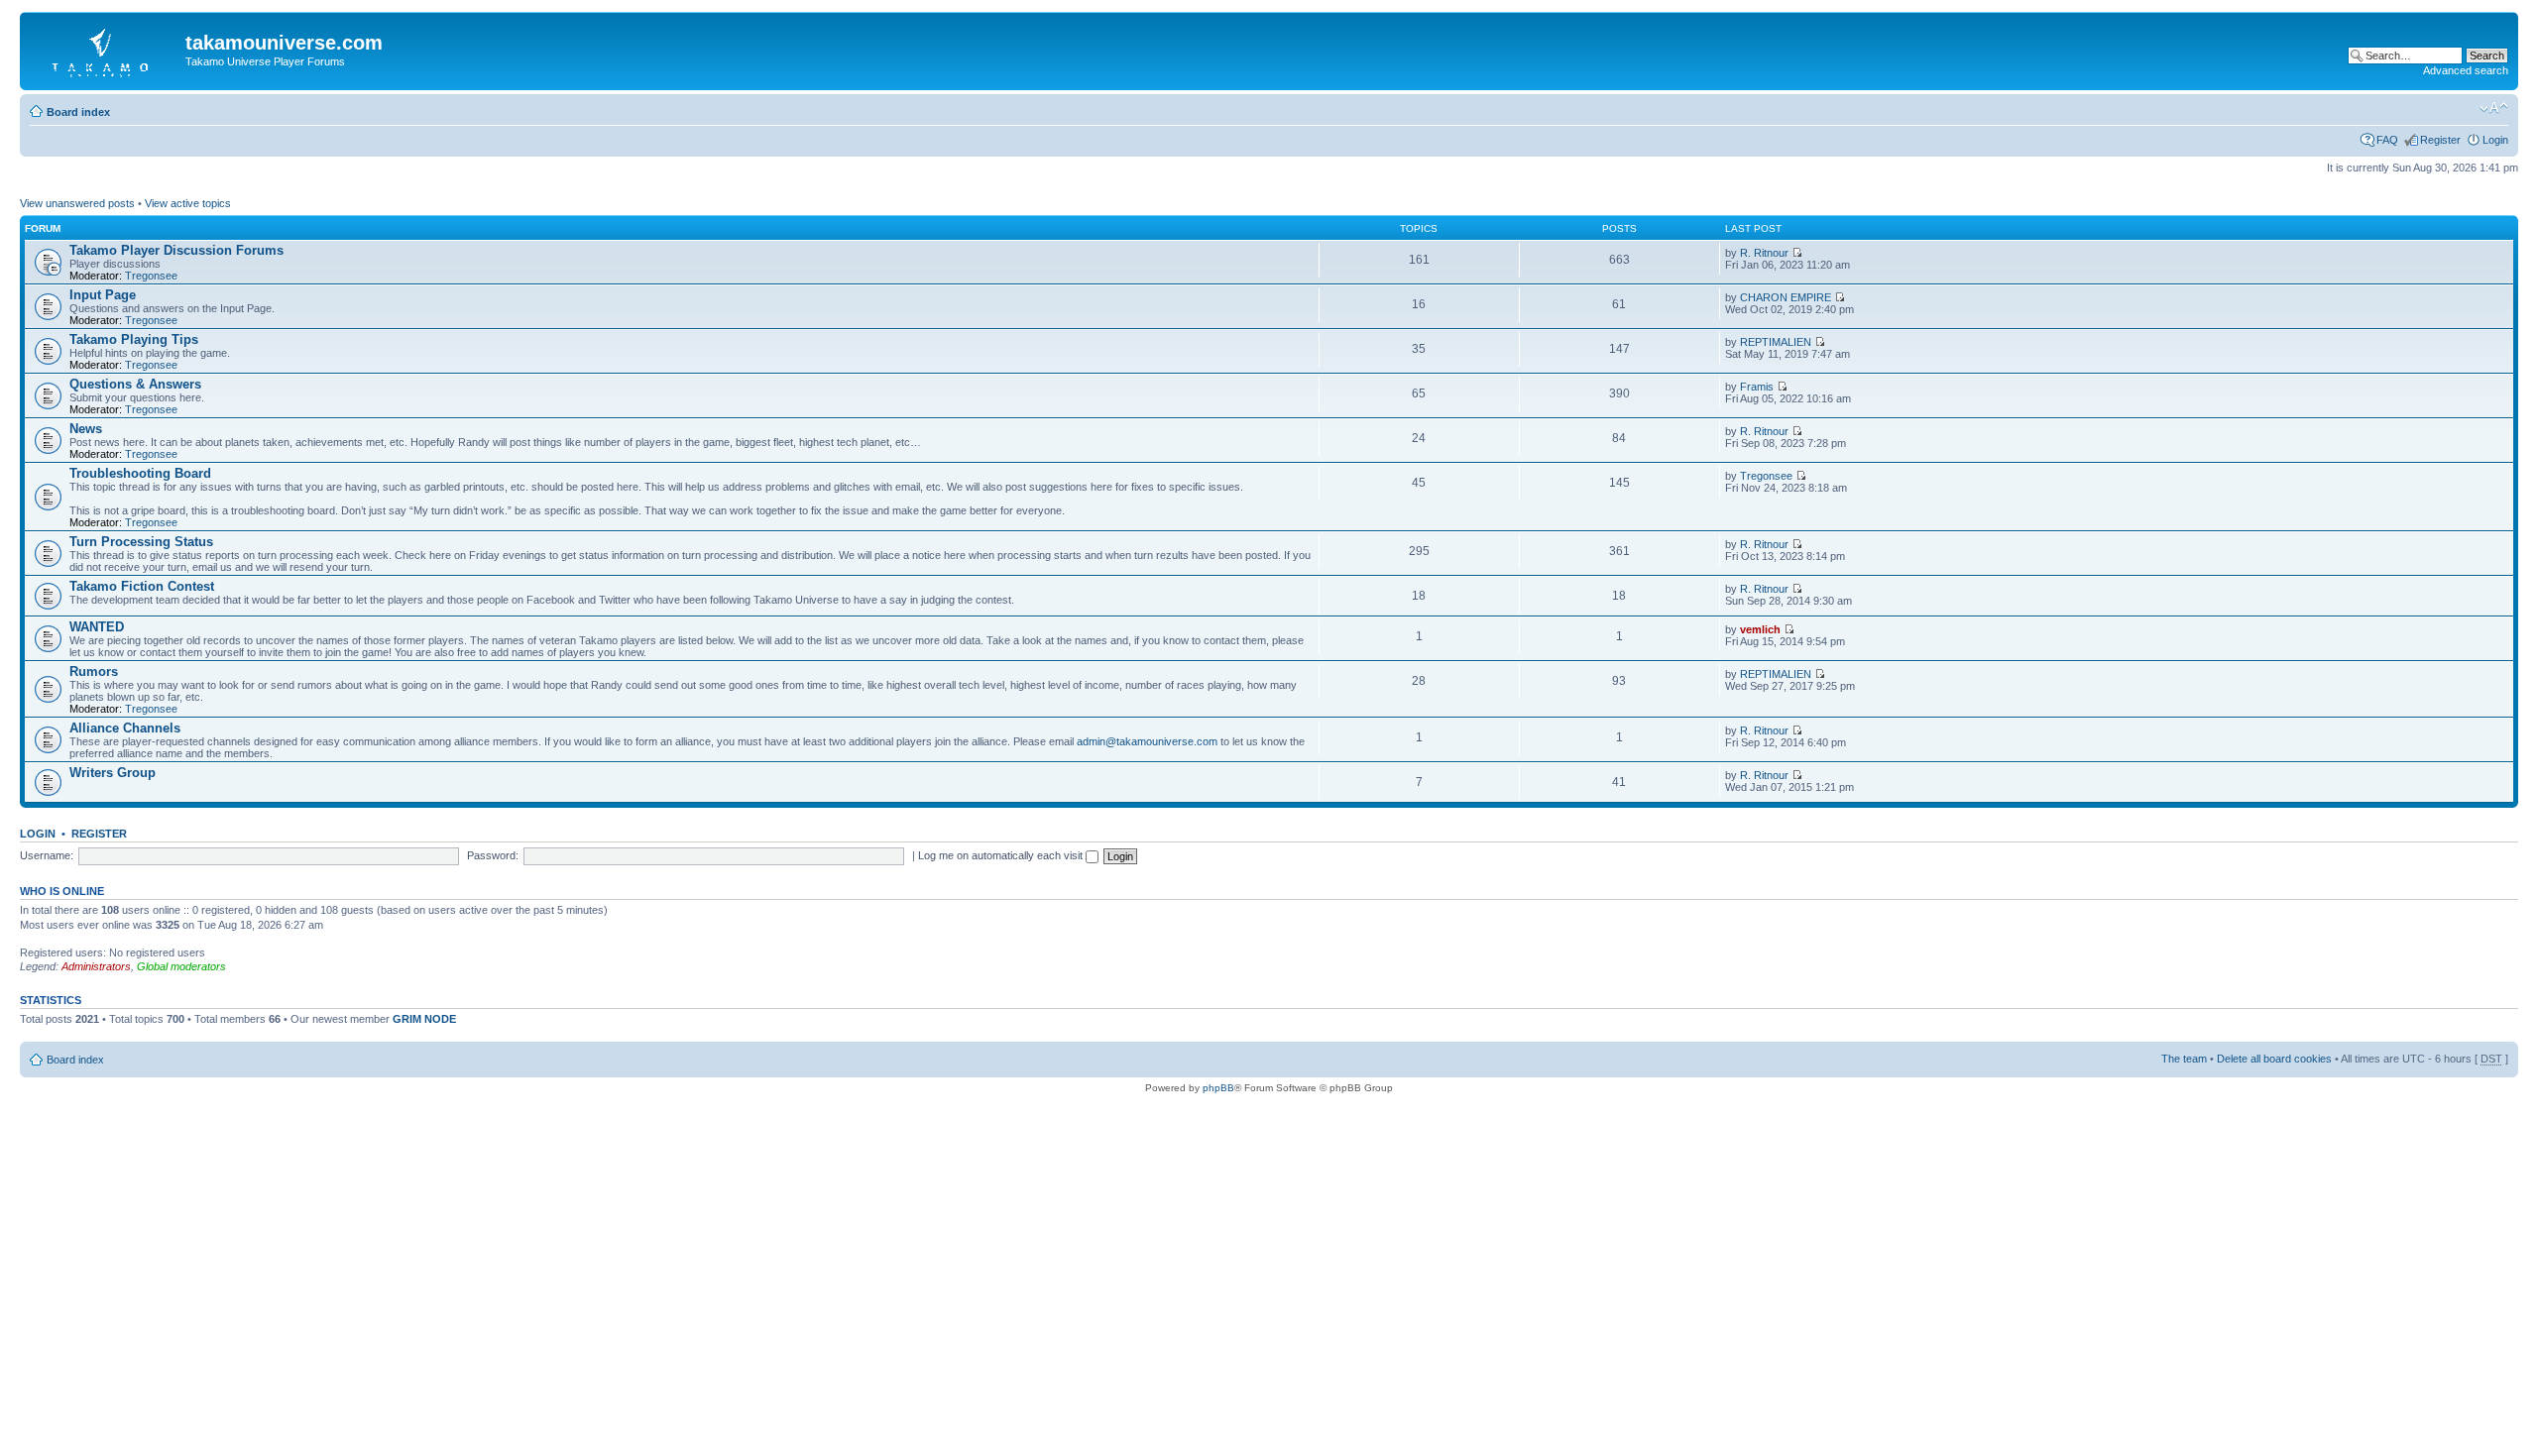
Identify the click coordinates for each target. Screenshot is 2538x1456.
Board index (78, 112)
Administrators (96, 966)
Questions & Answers (135, 384)
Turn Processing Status (141, 542)
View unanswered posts (77, 203)
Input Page (103, 295)
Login (2495, 140)
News (86, 429)
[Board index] (105, 49)
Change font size (2494, 108)
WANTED (97, 627)
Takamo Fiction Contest (142, 586)
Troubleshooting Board (140, 473)
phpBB (1218, 1088)
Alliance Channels (125, 728)
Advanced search (2466, 70)
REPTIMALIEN (1776, 342)
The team (2184, 1059)
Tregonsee (151, 276)
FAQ (2387, 140)
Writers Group (113, 773)
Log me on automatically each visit (1002, 855)
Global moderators (181, 966)
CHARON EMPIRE (1786, 297)
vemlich (1760, 629)
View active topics (188, 203)
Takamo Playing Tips (134, 339)
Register (2440, 140)
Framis (1757, 387)
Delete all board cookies (2274, 1059)
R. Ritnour (1764, 253)
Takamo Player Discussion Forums (176, 250)
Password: (493, 855)
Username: (47, 855)
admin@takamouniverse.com (1147, 741)
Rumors (94, 672)
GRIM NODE (424, 1019)
